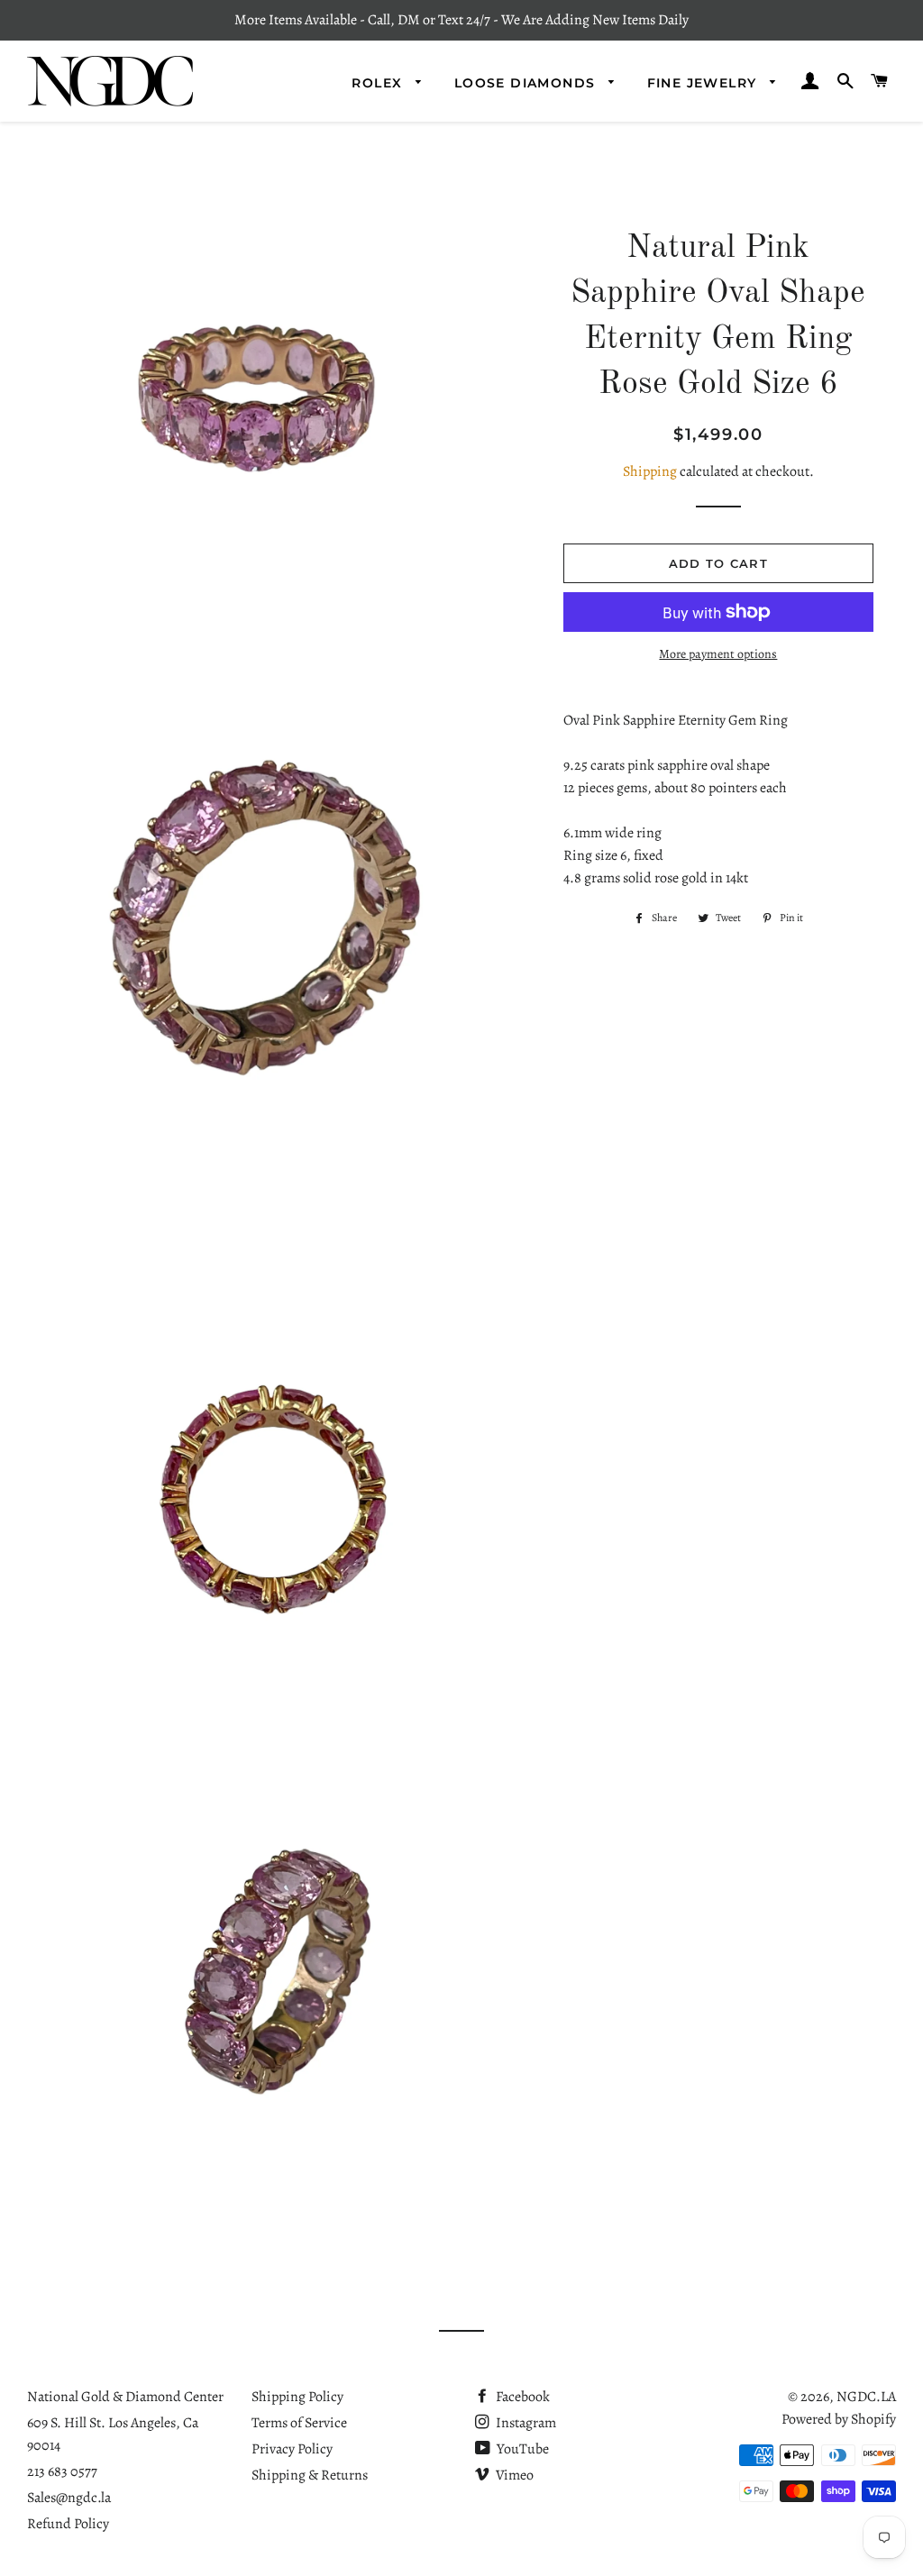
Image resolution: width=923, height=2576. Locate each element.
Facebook (521, 2397)
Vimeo (513, 2475)
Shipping (650, 471)
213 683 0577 (62, 2471)
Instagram (525, 2423)
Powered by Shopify (839, 2419)
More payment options (718, 654)
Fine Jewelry (704, 83)
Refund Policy (68, 2524)
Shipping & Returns (310, 2475)
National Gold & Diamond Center (125, 2397)
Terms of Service (299, 2423)
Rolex (379, 83)
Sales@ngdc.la (69, 2498)
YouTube (521, 2449)
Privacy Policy (292, 2449)
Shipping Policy (297, 2397)
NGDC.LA (866, 2397)
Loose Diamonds (527, 83)
